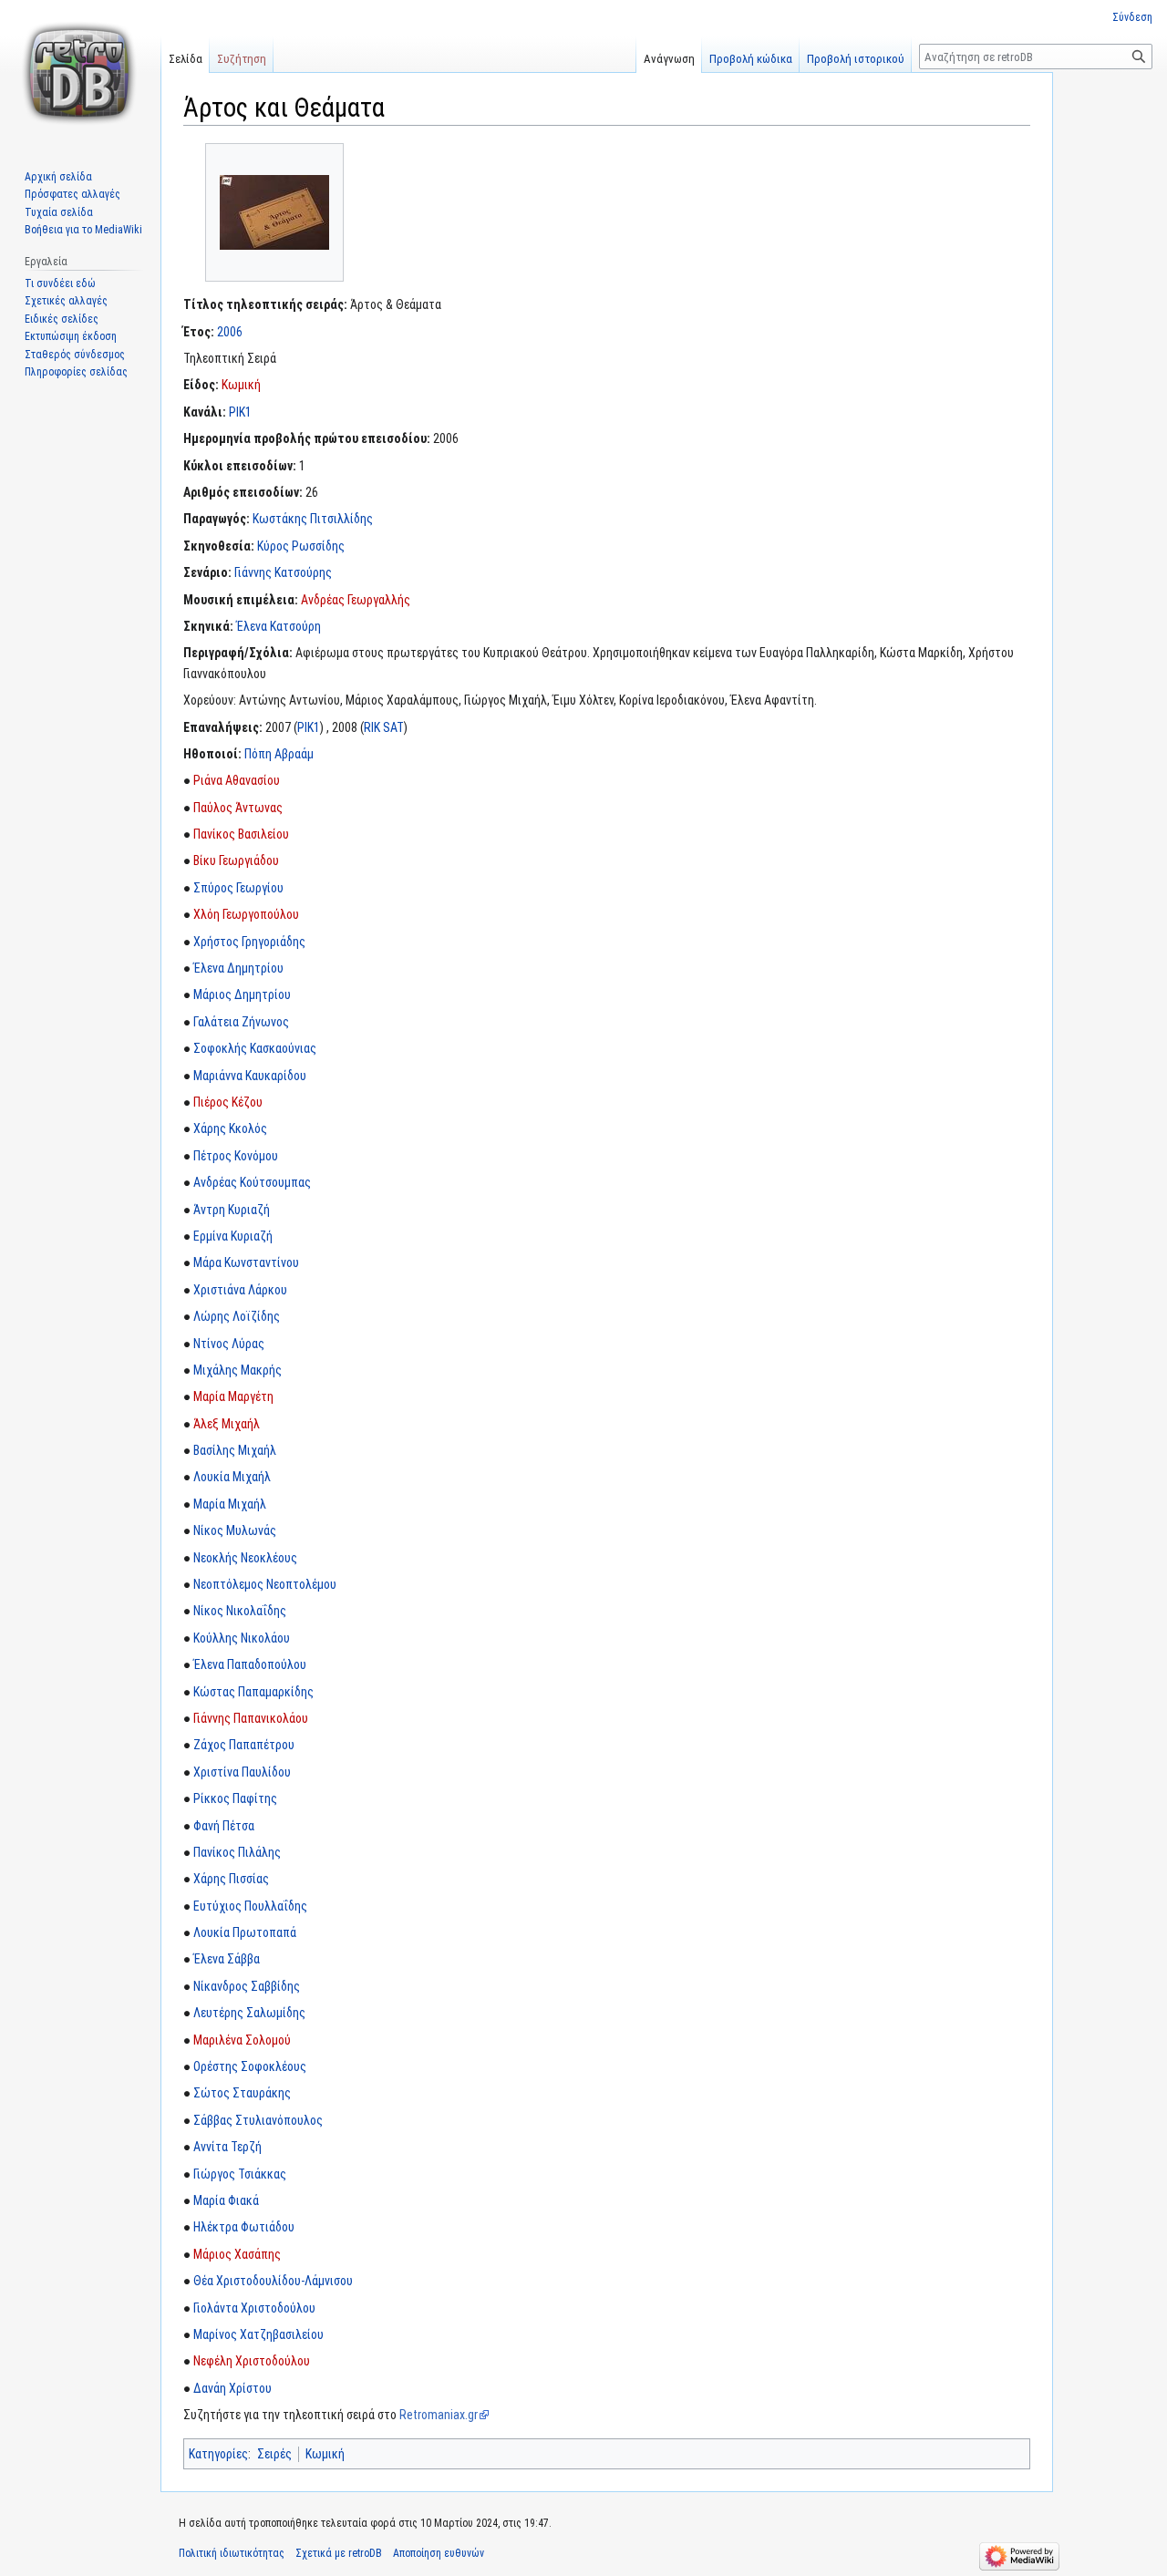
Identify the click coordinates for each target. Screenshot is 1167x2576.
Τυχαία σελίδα (59, 212)
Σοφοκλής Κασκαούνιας (255, 1048)
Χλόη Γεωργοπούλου (246, 914)
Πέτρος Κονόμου (236, 1156)
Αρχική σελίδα (58, 177)
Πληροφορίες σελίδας (76, 372)
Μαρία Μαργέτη (233, 1396)
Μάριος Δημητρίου (242, 994)
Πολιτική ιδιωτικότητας (232, 2553)
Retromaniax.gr (439, 2415)
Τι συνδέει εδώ (60, 283)
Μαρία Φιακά (226, 2200)
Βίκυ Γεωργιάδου (236, 860)
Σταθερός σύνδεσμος (75, 355)
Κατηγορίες (218, 2454)
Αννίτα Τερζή (227, 2147)
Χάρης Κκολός (230, 1128)
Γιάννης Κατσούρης (283, 572)
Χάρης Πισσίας (231, 1879)
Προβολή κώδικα (751, 59)
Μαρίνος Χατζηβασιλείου (258, 2334)
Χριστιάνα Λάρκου (240, 1290)
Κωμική (241, 385)
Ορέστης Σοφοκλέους (250, 2066)
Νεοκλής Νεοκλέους (245, 1558)
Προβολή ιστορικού (856, 59)
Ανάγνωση (669, 59)
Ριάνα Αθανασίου (237, 780)
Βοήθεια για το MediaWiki (83, 230)
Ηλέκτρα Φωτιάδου (244, 2227)
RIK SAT (384, 727)
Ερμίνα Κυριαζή (233, 1236)
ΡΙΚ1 (240, 412)
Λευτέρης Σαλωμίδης (249, 2013)
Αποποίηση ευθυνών (439, 2553)
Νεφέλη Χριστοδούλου (252, 2361)
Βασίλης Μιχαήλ (235, 1450)
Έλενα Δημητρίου (238, 968)
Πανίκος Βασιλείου (241, 834)
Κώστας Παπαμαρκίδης (253, 1692)
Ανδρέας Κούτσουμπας (252, 1182)
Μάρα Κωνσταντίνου (246, 1262)
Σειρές (274, 2454)
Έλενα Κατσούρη (279, 626)
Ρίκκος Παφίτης (235, 1798)
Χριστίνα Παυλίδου (242, 1772)
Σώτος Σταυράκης (242, 2093)
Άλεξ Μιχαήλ (227, 1424)
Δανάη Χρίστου (232, 2388)
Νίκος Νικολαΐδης (240, 1611)
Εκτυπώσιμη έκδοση (71, 336)
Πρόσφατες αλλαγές (72, 194)
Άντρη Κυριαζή (232, 1210)
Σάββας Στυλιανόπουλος (258, 2120)
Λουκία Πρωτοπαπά (245, 1932)
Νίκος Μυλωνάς (235, 1530)
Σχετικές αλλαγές (66, 301)
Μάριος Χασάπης (237, 2254)
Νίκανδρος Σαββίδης (247, 1986)
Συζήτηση (242, 59)
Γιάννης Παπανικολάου (251, 1718)
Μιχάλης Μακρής (238, 1370)
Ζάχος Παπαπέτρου (244, 1745)
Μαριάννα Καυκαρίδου (250, 1076)
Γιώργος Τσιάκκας (240, 2174)
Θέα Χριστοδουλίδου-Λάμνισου (273, 2281)
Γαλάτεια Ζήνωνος (241, 1022)
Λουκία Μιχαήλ (232, 1477)
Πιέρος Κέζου (228, 1102)
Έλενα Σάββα (227, 1959)
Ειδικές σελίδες (62, 319)
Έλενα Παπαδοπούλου (250, 1664)
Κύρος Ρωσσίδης (301, 546)
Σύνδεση (1132, 17)
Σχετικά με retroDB (339, 2553)
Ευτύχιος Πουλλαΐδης (250, 1906)
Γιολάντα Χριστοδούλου (254, 2308)
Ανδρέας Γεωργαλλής (356, 600)
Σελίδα (186, 59)
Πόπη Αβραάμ (279, 754)
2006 (230, 332)
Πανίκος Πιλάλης (237, 1852)
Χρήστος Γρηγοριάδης (249, 942)
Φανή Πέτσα (224, 1826)
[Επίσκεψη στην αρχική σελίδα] (80, 73)
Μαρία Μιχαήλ (230, 1504)
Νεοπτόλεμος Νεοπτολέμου (265, 1584)
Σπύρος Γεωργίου (238, 888)
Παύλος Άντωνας (238, 808)
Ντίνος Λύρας (229, 1344)
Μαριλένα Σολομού (242, 2040)
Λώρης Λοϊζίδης (237, 1316)
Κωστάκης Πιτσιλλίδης (313, 519)
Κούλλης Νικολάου (242, 1638)
